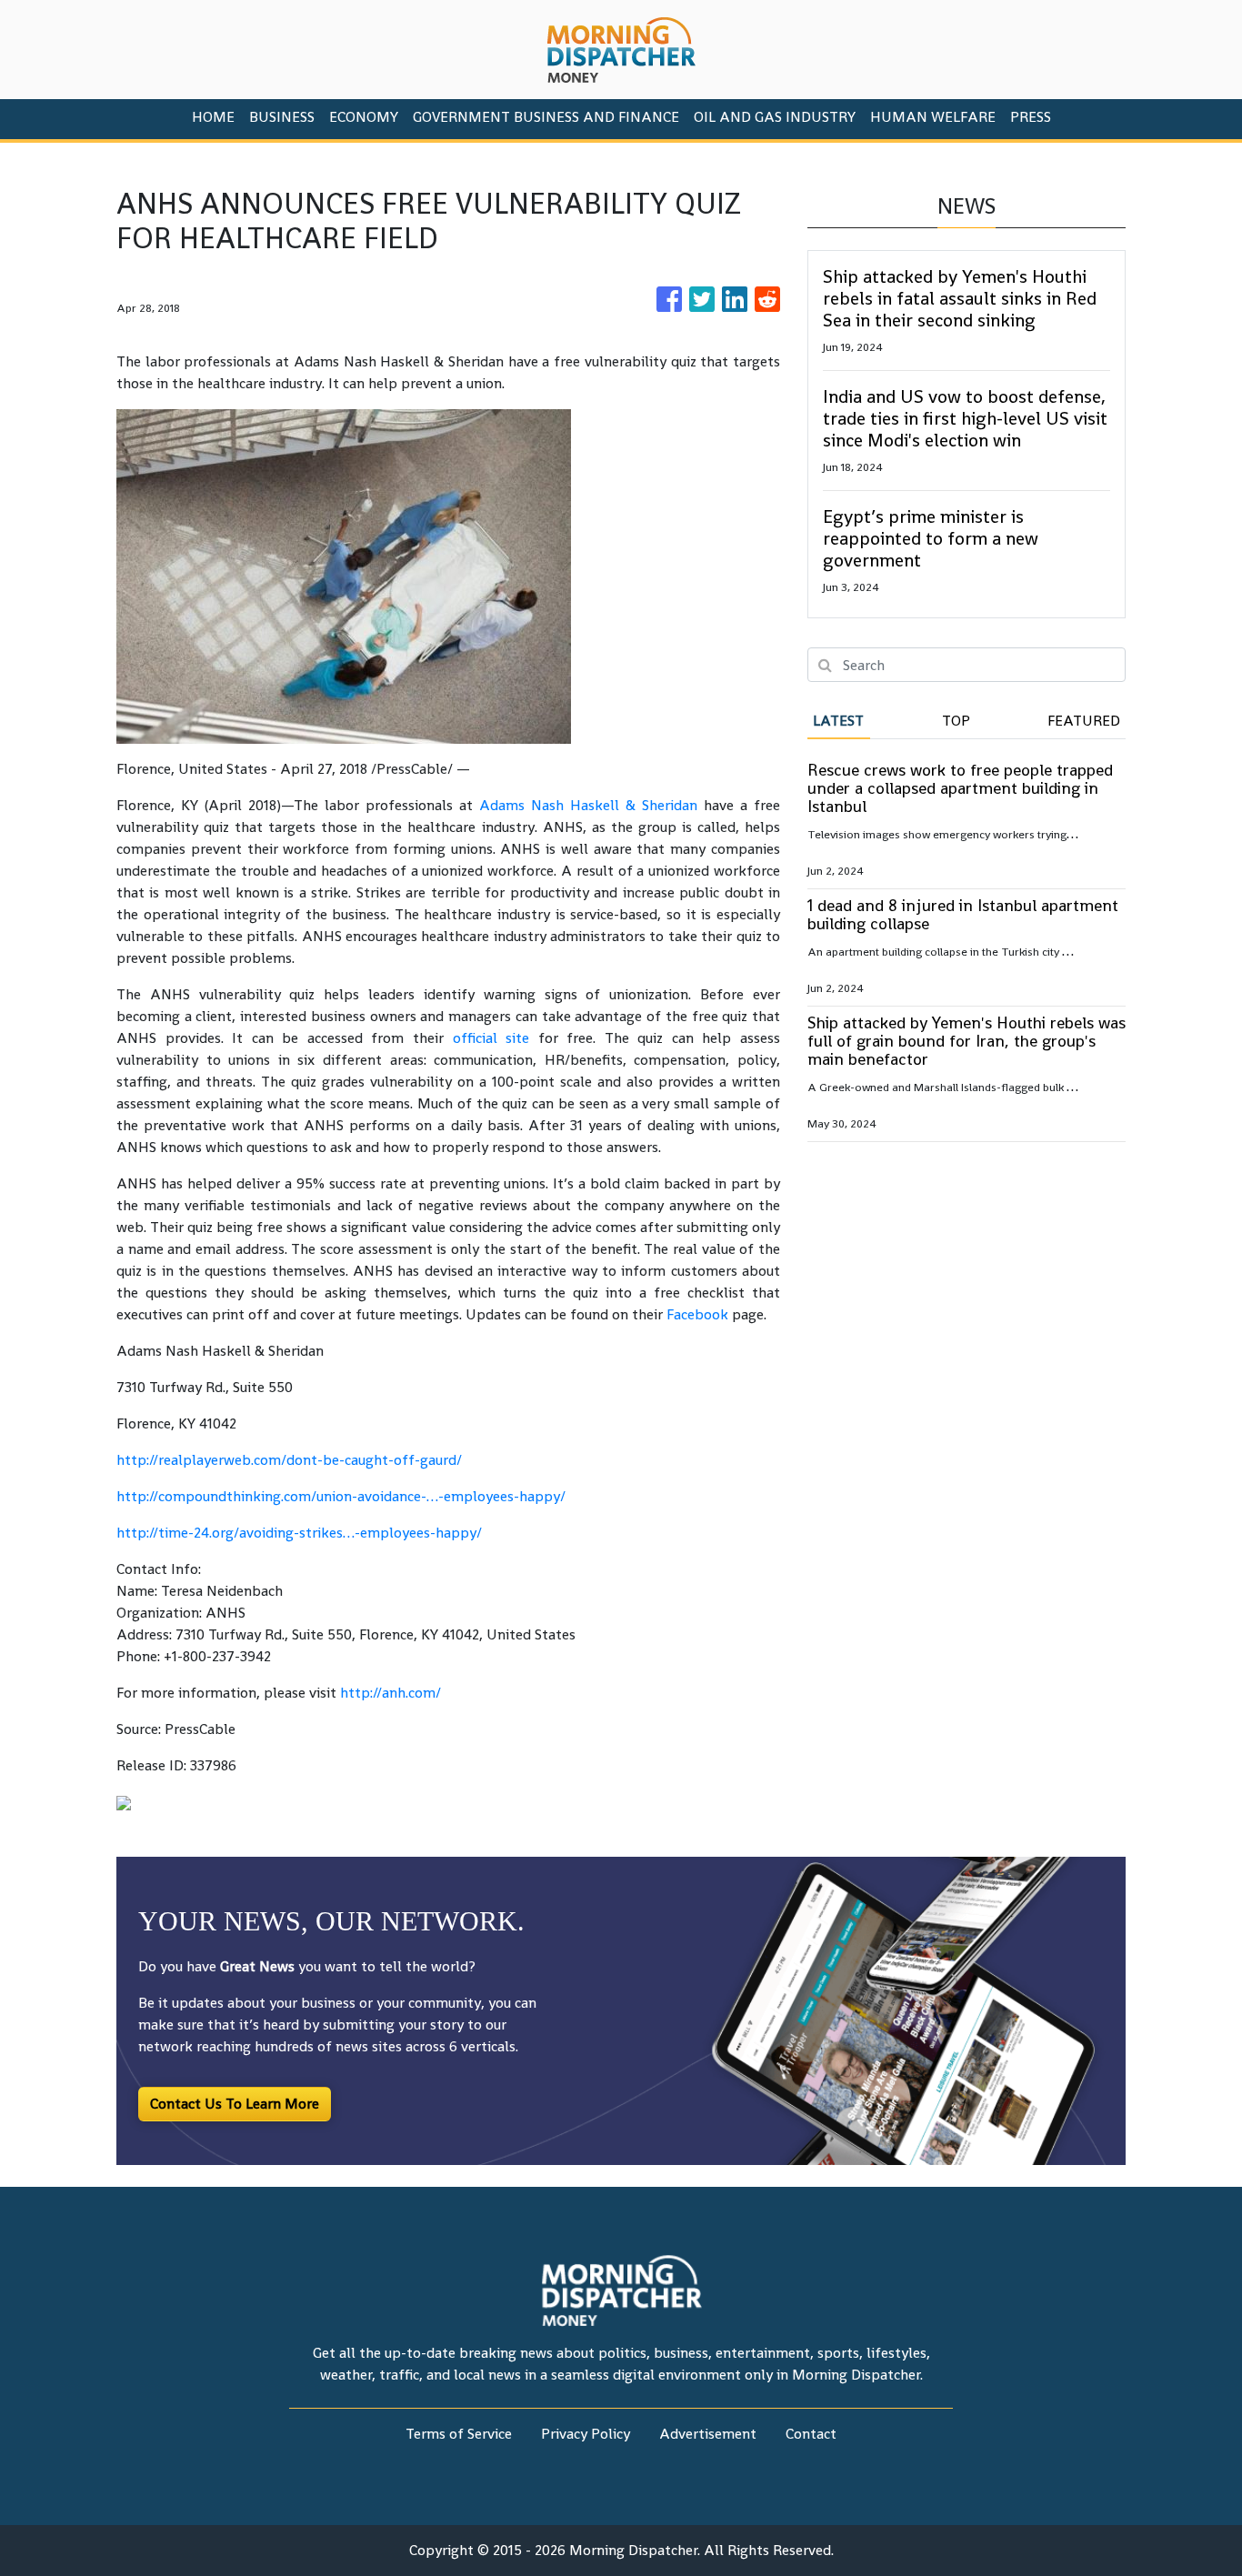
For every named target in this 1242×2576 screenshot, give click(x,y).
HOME (213, 117)
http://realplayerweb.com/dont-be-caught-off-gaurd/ (289, 1460)
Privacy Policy (586, 2434)
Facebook (697, 1314)
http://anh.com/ (391, 1693)
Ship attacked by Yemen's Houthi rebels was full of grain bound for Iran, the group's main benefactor (967, 1041)
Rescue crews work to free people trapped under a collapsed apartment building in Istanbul (960, 788)
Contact (811, 2434)
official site (491, 1038)
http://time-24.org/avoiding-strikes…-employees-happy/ (299, 1533)
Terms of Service (459, 2434)
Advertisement (708, 2434)
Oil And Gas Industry (775, 117)
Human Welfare (933, 117)
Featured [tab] (1084, 721)
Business (282, 117)
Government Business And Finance (546, 117)
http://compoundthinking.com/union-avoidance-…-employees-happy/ (341, 1496)
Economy (364, 117)
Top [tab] (956, 721)
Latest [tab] (838, 721)
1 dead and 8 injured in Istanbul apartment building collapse (963, 914)
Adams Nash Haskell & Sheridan (588, 805)
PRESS (1031, 117)
